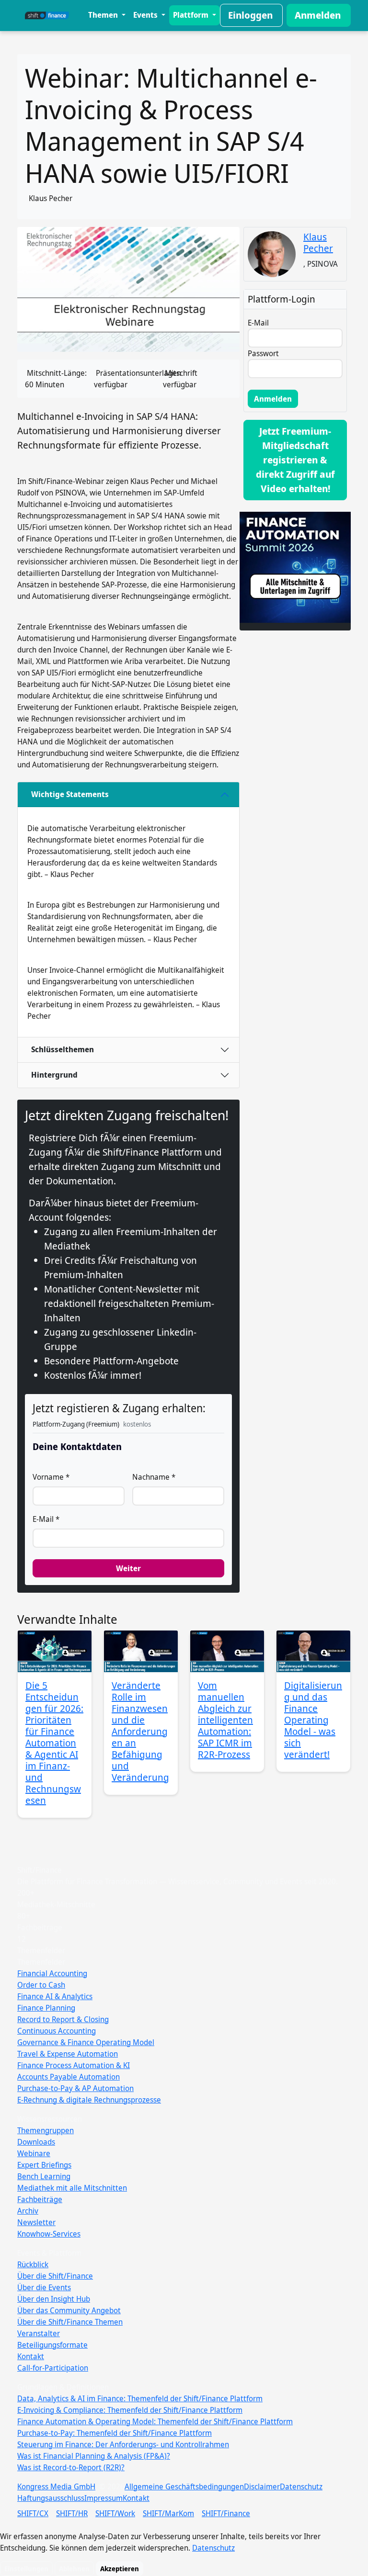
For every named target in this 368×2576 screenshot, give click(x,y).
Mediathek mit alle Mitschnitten (72, 2188)
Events (146, 15)
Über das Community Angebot (69, 2310)
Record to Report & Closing (63, 2019)
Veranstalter (39, 2333)
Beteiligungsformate (52, 2345)
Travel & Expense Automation (68, 2054)
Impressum (103, 2498)
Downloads (36, 2142)
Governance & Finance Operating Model (86, 2042)
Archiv (28, 2211)
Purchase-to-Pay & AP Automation (75, 2088)
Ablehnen (74, 2569)
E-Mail (258, 323)
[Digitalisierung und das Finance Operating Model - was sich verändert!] (313, 1651)
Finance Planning (46, 2008)
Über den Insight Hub (54, 2299)
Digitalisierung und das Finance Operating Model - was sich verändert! (313, 1720)
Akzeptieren (120, 2569)
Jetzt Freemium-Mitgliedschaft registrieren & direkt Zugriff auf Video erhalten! (295, 460)
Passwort (263, 353)
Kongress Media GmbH (56, 2486)
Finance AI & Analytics (55, 1996)
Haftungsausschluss (51, 2498)
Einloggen (250, 15)
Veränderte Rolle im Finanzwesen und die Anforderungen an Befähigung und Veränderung (140, 1731)
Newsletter (36, 2222)
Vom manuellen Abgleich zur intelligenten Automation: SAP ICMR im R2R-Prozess (225, 1720)
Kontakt (31, 2356)
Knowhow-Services (49, 2234)
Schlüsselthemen (63, 1049)
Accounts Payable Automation (69, 2077)
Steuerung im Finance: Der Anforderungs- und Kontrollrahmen (123, 2444)
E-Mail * (46, 1519)
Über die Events (44, 2287)
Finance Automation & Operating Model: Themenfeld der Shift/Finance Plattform (155, 2421)
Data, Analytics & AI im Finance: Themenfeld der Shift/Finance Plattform (140, 2398)
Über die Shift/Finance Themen (70, 2322)
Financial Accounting (52, 1973)
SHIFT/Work (115, 2513)
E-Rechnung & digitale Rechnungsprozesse (89, 2100)
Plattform (192, 15)
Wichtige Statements (70, 794)
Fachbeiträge (40, 2199)
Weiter (128, 1568)
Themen (104, 15)
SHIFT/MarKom (168, 2513)
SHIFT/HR (72, 2513)
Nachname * (154, 1477)
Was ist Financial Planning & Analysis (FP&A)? (94, 2456)
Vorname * (51, 1477)
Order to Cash (41, 1985)
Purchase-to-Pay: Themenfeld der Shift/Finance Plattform (115, 2433)
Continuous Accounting (57, 2031)
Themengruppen (46, 2130)
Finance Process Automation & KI (74, 2065)
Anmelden (318, 15)
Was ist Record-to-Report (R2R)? (71, 2467)
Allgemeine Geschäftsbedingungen (184, 2486)
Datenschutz (301, 2486)
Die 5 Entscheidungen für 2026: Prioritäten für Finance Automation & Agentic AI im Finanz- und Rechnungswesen (54, 1743)
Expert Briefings (44, 2165)
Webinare (34, 2153)
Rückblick (33, 2264)
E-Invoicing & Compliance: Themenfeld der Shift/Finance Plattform (130, 2410)
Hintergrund (54, 1075)
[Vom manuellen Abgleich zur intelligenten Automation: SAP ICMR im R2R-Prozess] (227, 1651)
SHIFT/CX (33, 2513)
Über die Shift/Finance (55, 2276)
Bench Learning (44, 2176)
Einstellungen (26, 2569)
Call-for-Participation (53, 2368)
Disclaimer (262, 2486)
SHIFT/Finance (226, 2513)
